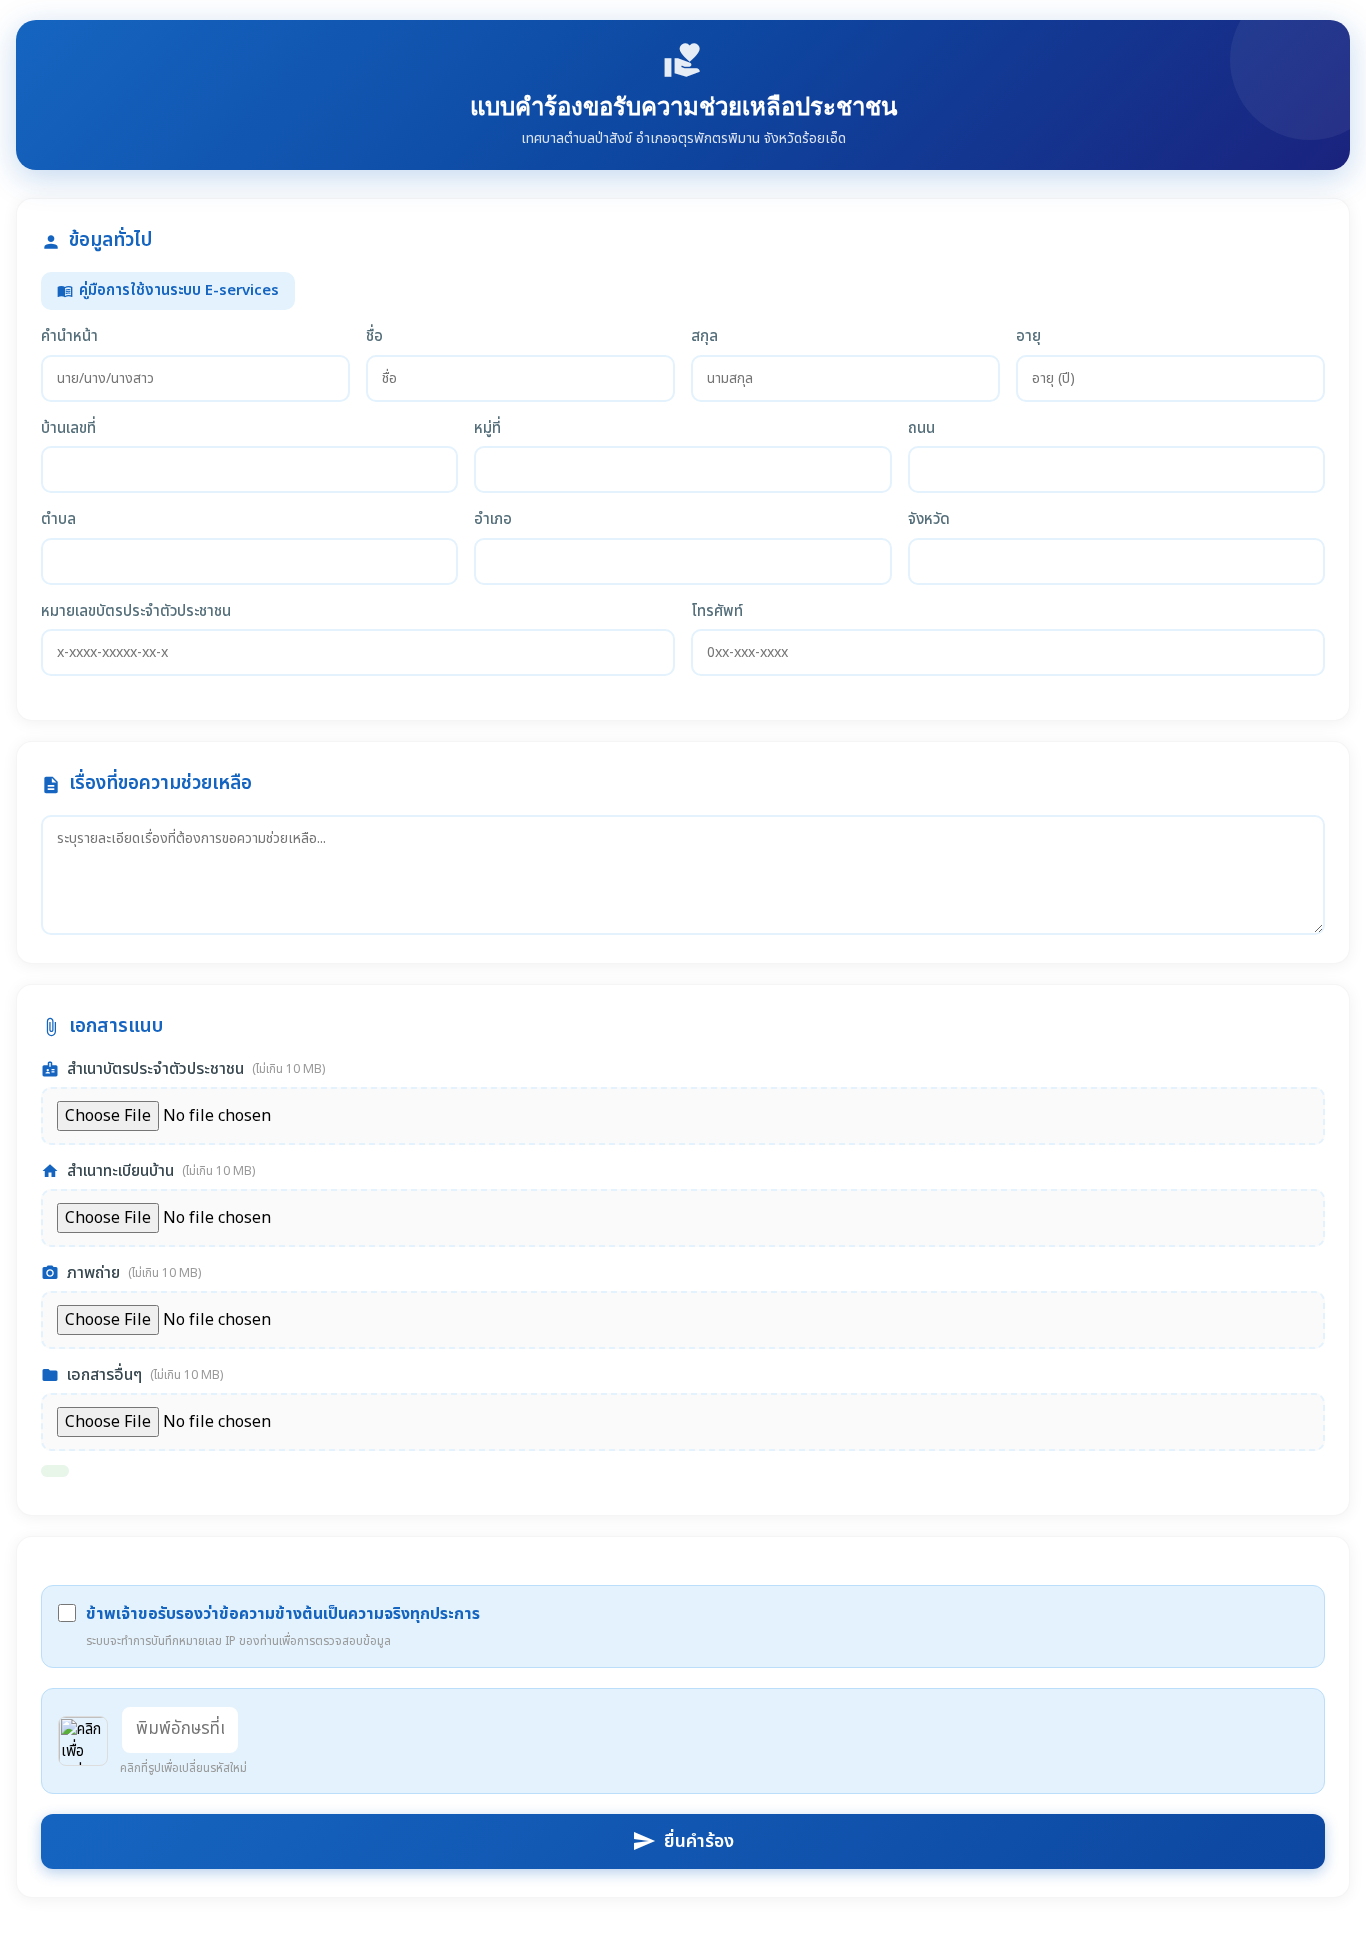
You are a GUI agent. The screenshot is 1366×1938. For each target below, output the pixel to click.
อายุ (1028, 337)
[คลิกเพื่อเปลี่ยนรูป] (83, 1741)
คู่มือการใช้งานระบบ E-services (168, 290)
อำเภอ (493, 520)
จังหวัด (929, 520)
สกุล (704, 337)
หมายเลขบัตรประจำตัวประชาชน (136, 612)
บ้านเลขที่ (68, 429)
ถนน (921, 429)
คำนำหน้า (69, 337)
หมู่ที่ (487, 429)
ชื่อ (374, 337)
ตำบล (58, 520)
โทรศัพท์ (717, 612)
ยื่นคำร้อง (683, 1841)
